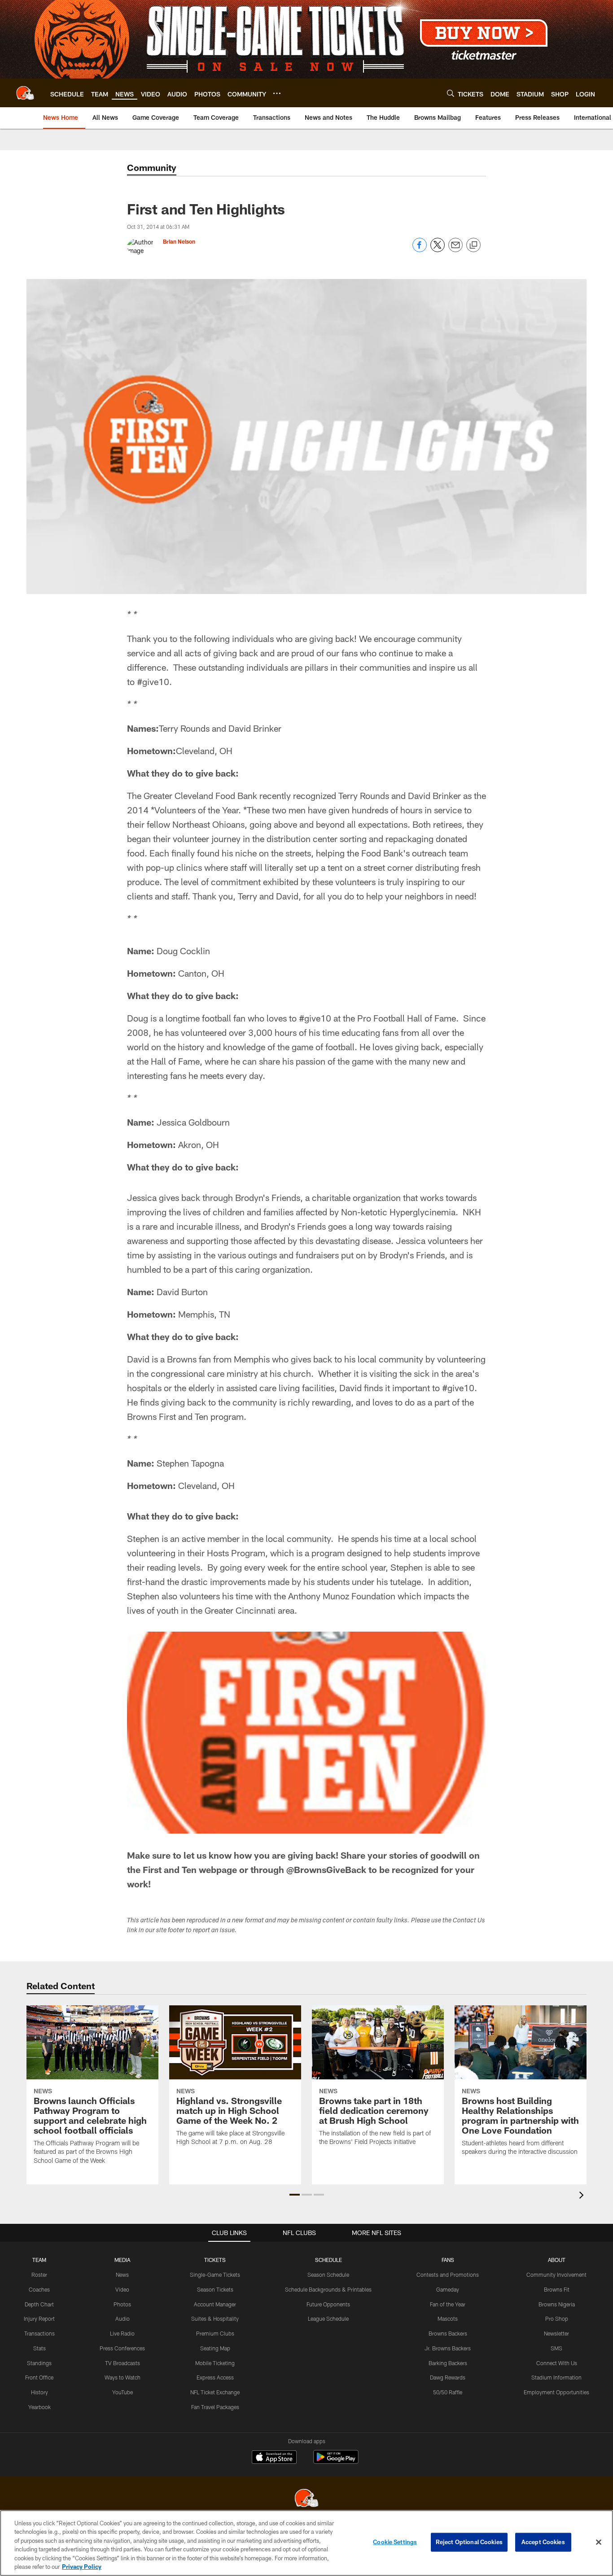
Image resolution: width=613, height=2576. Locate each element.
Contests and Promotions (448, 2275)
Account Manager (215, 2304)
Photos (122, 2304)
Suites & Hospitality (215, 2318)
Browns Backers (448, 2333)
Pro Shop (557, 2318)
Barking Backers (448, 2363)
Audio (123, 2318)
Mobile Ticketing (215, 2363)
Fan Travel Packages (215, 2407)
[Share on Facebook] (420, 250)
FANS (448, 2260)
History (39, 2392)
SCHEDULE (328, 2260)
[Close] (599, 2542)
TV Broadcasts (123, 2363)
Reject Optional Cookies (469, 2542)
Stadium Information (556, 2377)
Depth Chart (39, 2304)
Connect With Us (557, 2363)
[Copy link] (473, 245)
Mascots (448, 2318)
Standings (39, 2363)
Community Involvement (556, 2275)
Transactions (39, 2333)
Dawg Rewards (448, 2377)
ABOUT (557, 2260)
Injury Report (39, 2318)
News (122, 2275)
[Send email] (455, 250)
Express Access (215, 2377)
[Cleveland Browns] (306, 2499)
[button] (295, 2195)
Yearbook (39, 2407)
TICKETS (215, 2260)
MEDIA (122, 2260)
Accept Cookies (543, 2542)
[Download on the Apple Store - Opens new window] (274, 2458)
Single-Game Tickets (215, 2275)
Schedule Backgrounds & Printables (328, 2289)
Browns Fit (557, 2289)
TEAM (39, 2260)
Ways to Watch (123, 2377)
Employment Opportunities (556, 2392)
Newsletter (556, 2333)
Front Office (39, 2377)
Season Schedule (328, 2275)
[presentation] (583, 2196)
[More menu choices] (277, 93)
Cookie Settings (395, 2542)
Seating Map (215, 2348)
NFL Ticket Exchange (215, 2392)
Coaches (39, 2289)
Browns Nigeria (557, 2304)
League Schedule (328, 2318)
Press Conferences (122, 2348)
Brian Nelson (179, 241)
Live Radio (122, 2333)
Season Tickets (215, 2289)
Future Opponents (328, 2304)
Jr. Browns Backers (448, 2348)
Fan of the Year (448, 2304)
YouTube (123, 2392)
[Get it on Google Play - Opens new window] (336, 2461)
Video (122, 2289)
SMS (556, 2348)
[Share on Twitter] (438, 250)
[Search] (451, 93)
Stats (39, 2348)
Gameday (448, 2289)
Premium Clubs (215, 2333)
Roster (39, 2275)
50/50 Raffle (448, 2392)
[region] (306, 2543)
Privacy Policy (82, 2567)
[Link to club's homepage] (25, 93)
